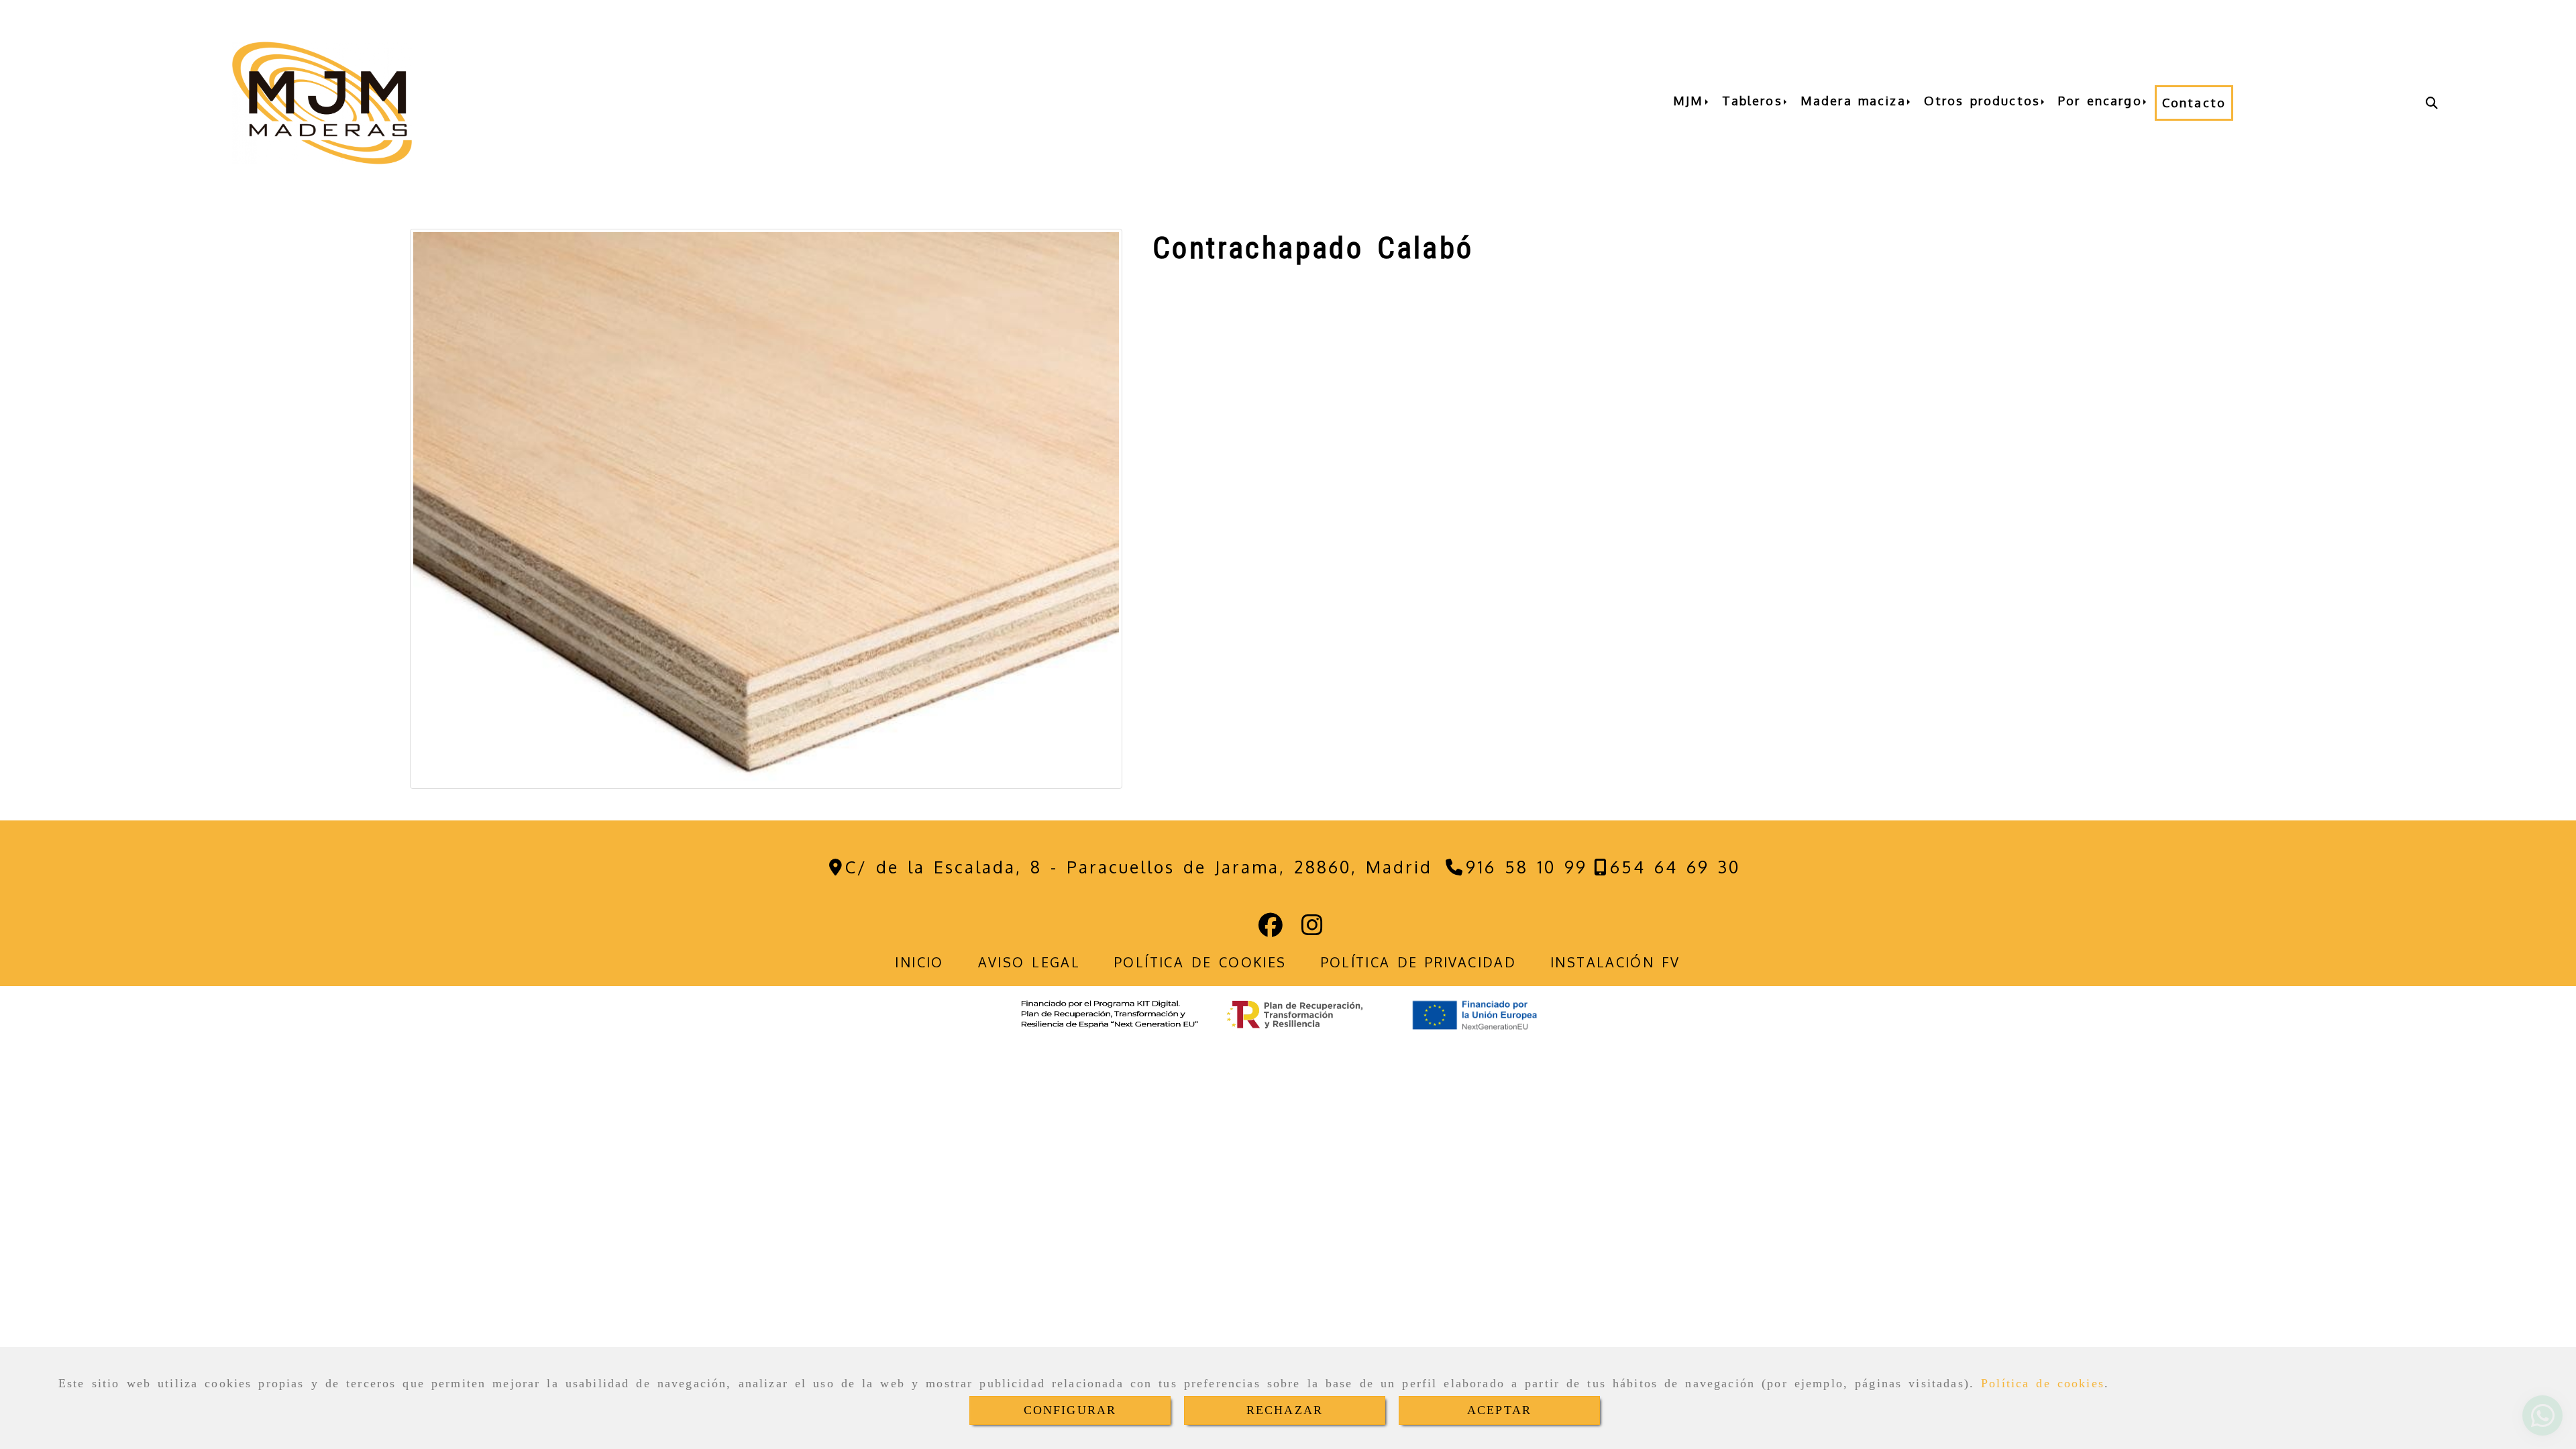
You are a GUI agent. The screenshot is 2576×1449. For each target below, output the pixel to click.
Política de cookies (2043, 1383)
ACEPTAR (1499, 1410)
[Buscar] (2432, 103)
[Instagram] (1312, 929)
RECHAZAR (1285, 1410)
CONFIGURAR (1070, 1410)
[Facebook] (1271, 929)
